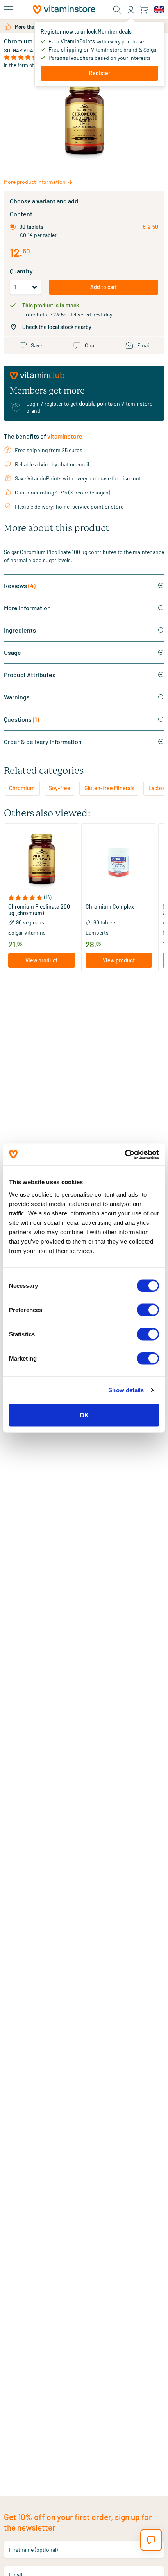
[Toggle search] (117, 10)
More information (27, 608)
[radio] (13, 227)
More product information (35, 182)
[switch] (148, 1310)
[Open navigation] (8, 10)
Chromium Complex (110, 907)
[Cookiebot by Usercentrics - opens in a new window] (125, 1154)
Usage (13, 652)
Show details (126, 1390)
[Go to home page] (64, 10)
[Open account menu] (131, 10)
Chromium (22, 788)
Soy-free (60, 788)
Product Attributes (30, 675)
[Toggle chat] (151, 2540)
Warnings (17, 697)
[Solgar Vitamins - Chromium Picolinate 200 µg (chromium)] (42, 861)
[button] (42, 898)
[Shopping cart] (144, 10)
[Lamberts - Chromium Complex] (119, 861)
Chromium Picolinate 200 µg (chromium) (39, 910)
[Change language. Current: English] (159, 10)
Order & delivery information (43, 742)
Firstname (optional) (33, 2549)
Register (100, 73)
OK (84, 1415)
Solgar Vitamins (24, 50)
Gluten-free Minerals (109, 788)
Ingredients (20, 630)
